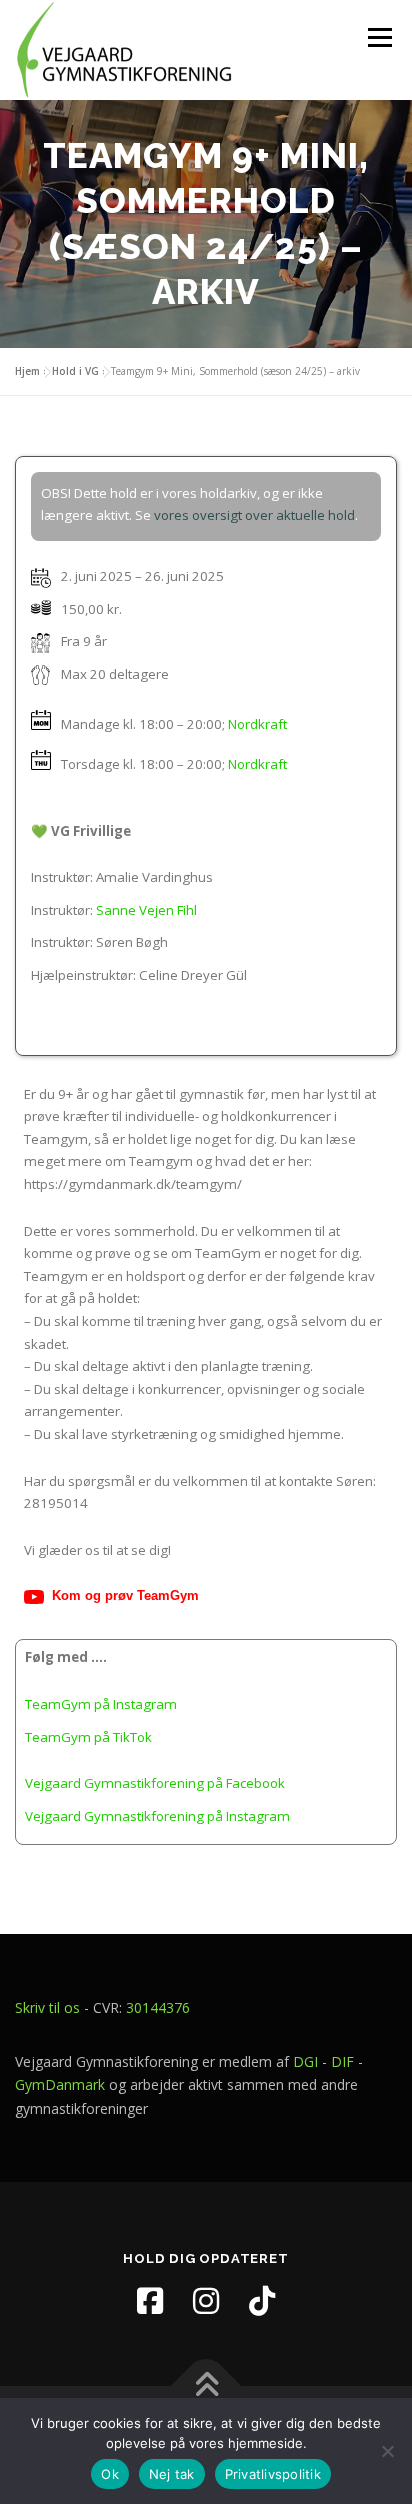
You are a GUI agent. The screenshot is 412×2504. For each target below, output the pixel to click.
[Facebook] (150, 2301)
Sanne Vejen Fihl (146, 910)
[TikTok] (262, 2301)
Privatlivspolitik (273, 2474)
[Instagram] (206, 2301)
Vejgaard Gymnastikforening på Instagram (157, 1816)
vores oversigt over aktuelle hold (254, 515)
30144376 (158, 2007)
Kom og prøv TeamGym (125, 1595)
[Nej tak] (387, 2451)
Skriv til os (47, 2007)
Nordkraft (257, 723)
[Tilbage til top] (206, 2386)
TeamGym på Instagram (101, 1704)
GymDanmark (60, 2084)
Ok (110, 2474)
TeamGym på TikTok (88, 1737)
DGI (305, 2061)
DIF (342, 2061)
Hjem (27, 371)
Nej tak (172, 2474)
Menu (379, 37)
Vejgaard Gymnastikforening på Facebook (155, 1783)
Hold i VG (75, 371)
